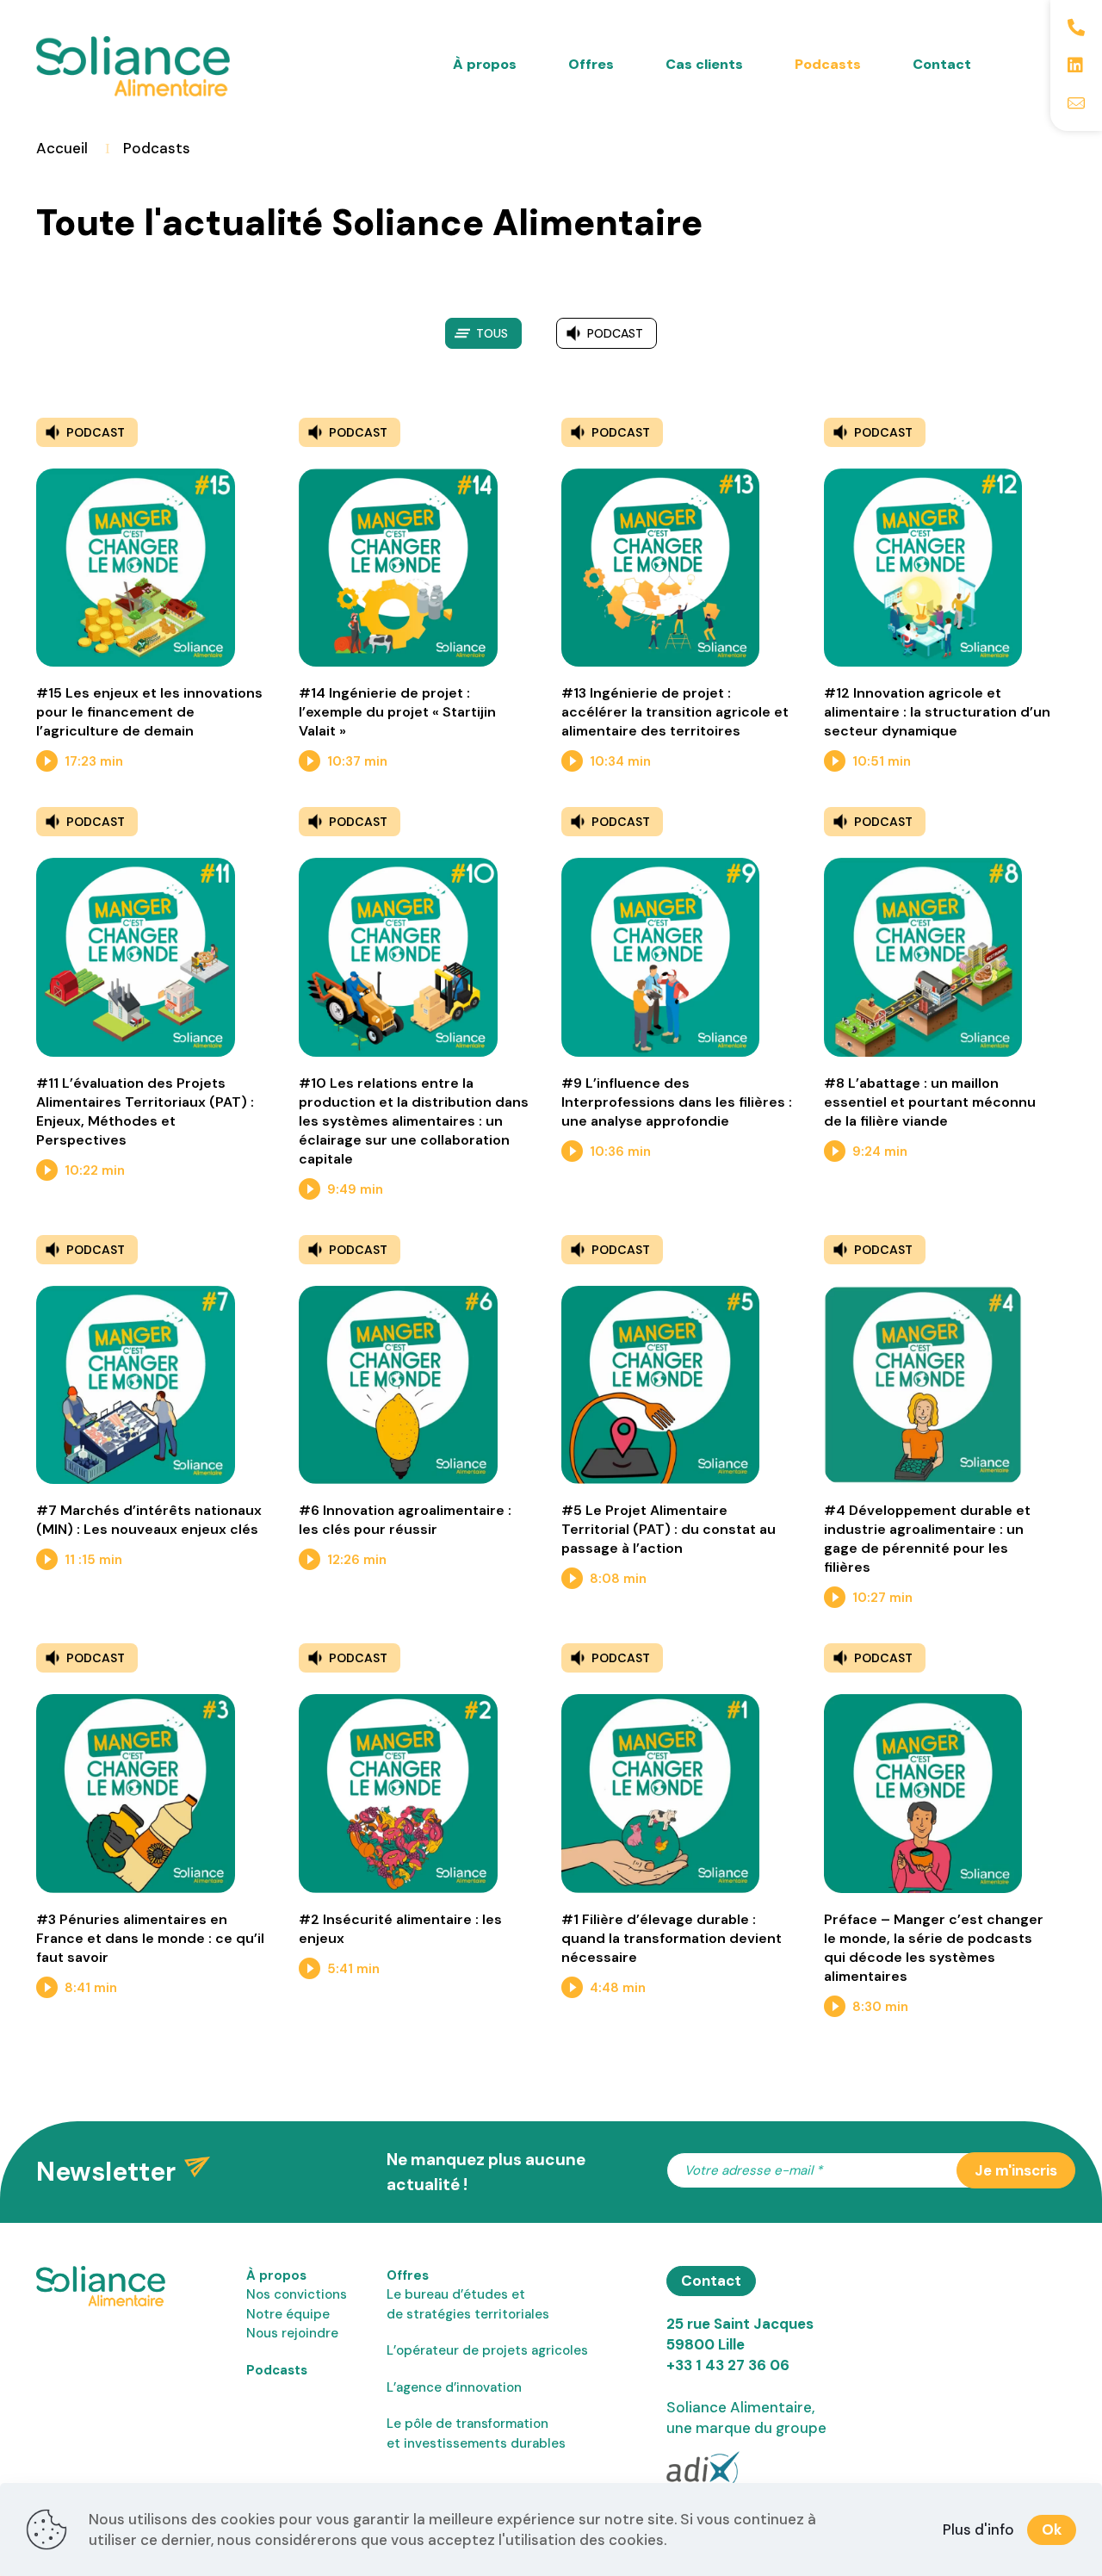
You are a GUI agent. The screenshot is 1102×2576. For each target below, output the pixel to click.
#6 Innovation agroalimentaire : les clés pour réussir (405, 1520)
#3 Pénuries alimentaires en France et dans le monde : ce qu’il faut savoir (150, 1938)
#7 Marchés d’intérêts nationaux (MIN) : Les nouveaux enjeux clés (149, 1520)
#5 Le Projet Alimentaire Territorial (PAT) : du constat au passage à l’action (669, 1529)
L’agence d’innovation (454, 2387)
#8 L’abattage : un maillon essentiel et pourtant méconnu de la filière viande (930, 1102)
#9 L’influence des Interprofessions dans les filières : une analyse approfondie (677, 1102)
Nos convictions (297, 2294)
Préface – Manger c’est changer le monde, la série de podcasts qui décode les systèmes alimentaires (934, 1948)
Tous (492, 333)
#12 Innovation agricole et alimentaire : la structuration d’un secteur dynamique (937, 712)
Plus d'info (978, 2529)
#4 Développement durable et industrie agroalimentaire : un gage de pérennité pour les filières (927, 1539)
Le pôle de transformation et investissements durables (476, 2433)
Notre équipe (288, 2314)
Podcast (615, 333)
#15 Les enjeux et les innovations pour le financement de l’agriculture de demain (149, 712)
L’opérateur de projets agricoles (487, 2350)
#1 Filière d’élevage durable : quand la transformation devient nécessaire (672, 1938)
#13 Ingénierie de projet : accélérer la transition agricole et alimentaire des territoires (675, 712)
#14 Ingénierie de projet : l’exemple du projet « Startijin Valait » (397, 712)
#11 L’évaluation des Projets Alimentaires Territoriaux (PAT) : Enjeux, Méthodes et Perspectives (145, 1111)
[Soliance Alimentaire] (133, 47)
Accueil (62, 148)
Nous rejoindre (292, 2333)
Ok (1052, 2529)
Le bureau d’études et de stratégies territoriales (468, 2304)
